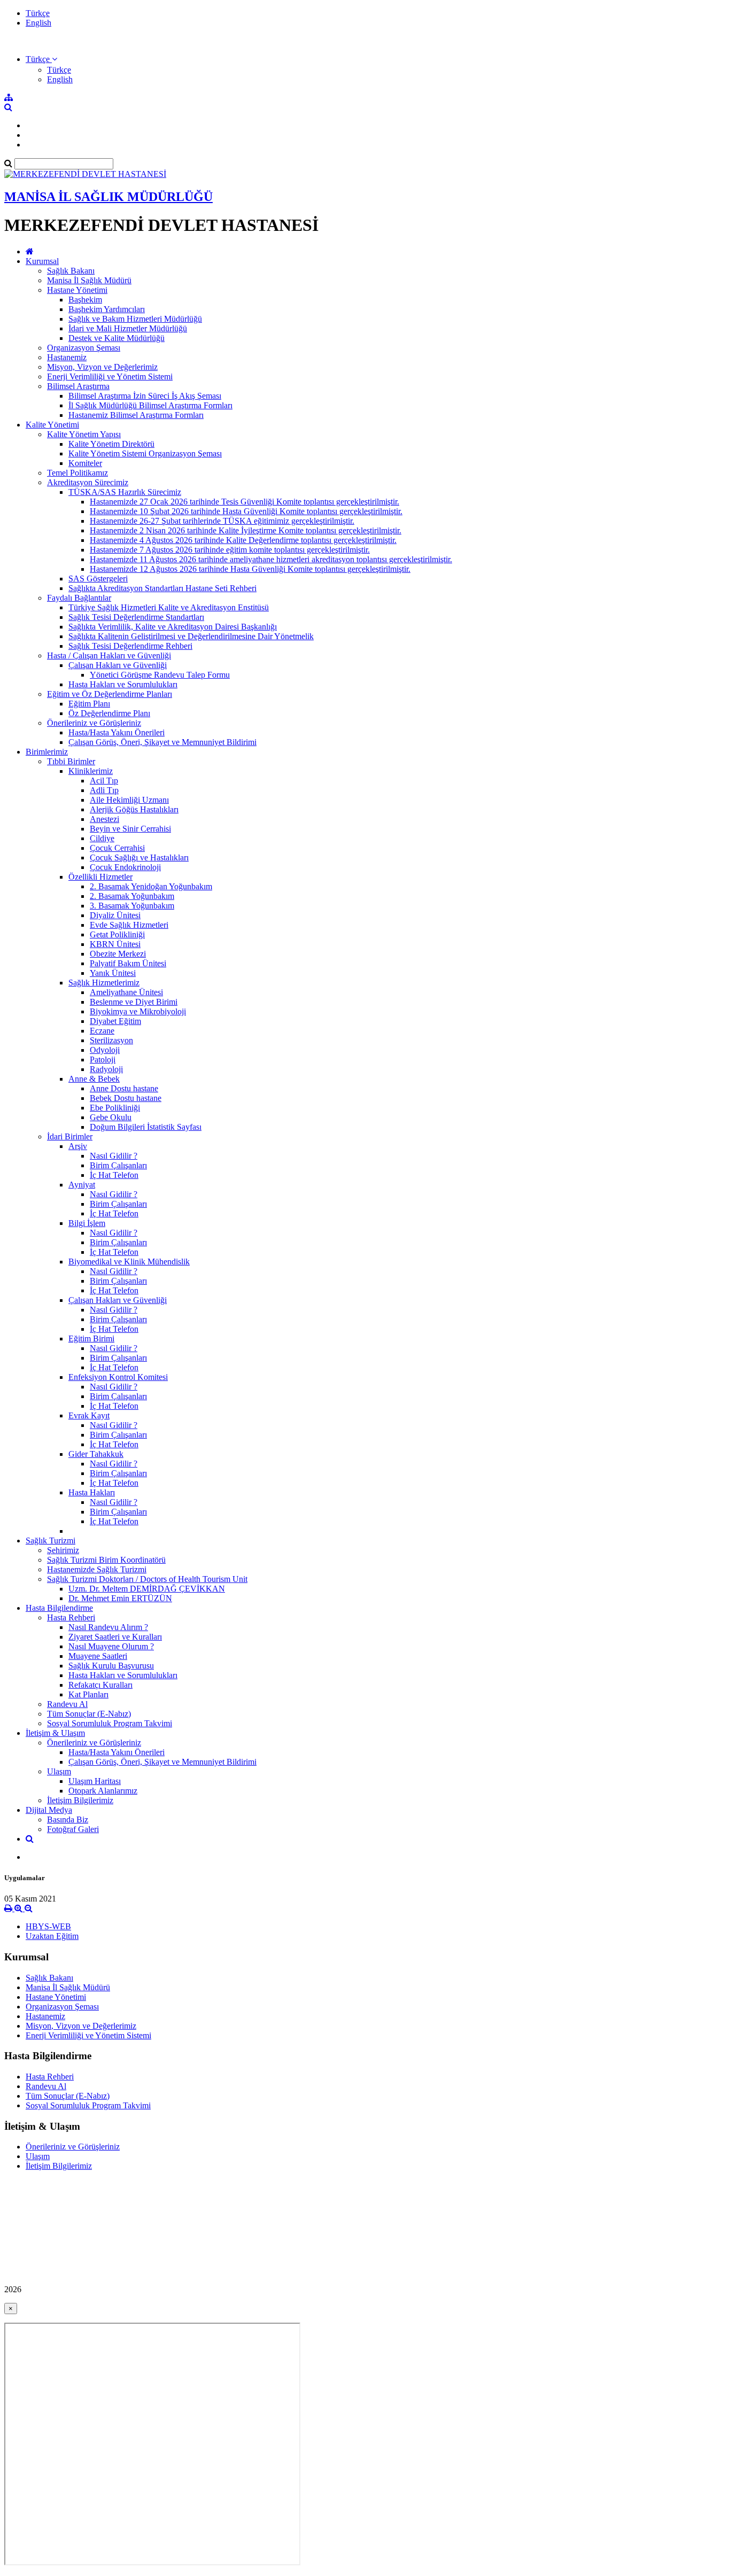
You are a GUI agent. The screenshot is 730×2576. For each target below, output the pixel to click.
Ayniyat (82, 1185)
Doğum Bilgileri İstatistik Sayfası (146, 1127)
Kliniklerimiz (91, 771)
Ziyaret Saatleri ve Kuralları (115, 1637)
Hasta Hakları (92, 1492)
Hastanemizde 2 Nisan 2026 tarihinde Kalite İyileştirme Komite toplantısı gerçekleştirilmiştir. (246, 530)
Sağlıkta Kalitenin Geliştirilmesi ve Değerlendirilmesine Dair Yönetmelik (191, 636)
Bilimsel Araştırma (78, 386)
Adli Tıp (104, 790)
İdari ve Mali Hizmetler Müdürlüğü (128, 328)
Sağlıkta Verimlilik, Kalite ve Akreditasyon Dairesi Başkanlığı (173, 627)
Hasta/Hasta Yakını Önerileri (117, 732)
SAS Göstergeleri (98, 579)
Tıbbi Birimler (71, 761)
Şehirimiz (63, 1550)
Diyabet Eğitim (115, 1021)
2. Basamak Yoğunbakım (132, 896)
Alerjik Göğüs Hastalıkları (134, 809)
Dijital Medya (49, 1810)
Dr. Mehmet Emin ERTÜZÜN (120, 1598)
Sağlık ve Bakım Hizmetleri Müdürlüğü (135, 319)
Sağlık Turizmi (51, 1541)
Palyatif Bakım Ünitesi (128, 963)
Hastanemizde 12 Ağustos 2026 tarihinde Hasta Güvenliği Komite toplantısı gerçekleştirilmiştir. (250, 569)
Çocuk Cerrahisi (117, 848)
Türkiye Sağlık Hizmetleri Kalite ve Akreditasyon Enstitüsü (169, 607)
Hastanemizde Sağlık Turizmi (97, 1569)
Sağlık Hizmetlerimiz (104, 983)
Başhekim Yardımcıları (107, 309)
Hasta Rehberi (71, 1617)
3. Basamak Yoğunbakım (132, 906)
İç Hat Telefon (114, 1175)
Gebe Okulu (111, 1117)
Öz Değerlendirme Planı (109, 713)
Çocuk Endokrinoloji (125, 867)
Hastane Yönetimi (77, 290)
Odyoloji (105, 1050)
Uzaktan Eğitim (52, 1936)
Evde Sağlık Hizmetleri (129, 925)
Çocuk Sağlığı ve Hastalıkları (139, 858)
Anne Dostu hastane (124, 1088)
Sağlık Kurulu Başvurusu (111, 1666)
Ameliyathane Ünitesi (126, 992)
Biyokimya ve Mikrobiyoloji (138, 1011)
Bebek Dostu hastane (126, 1098)
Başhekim (85, 300)
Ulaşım (59, 1771)
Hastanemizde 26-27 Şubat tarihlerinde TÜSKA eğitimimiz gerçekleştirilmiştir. (222, 521)
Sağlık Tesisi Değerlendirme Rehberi (130, 646)
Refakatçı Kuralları (100, 1685)
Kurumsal (42, 261)
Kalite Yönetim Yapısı (84, 434)
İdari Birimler (70, 1136)
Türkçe (38, 13)
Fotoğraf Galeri (73, 1829)
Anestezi (104, 819)
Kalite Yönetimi (52, 425)
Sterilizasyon (111, 1040)
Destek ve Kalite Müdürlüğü (117, 338)
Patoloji (103, 1060)
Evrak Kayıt (89, 1415)
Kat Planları (88, 1694)
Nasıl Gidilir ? (114, 1156)
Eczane (102, 1031)
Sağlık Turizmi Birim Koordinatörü (106, 1560)
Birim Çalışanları (118, 1165)
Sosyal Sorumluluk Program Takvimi (110, 1723)
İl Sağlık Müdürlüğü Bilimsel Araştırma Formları (150, 405)
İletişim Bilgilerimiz (80, 1800)
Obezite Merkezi (118, 954)
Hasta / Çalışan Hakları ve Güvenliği (109, 655)
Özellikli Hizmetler (100, 877)
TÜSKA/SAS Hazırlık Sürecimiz (125, 492)
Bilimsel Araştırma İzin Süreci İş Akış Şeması (145, 396)
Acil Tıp (104, 781)
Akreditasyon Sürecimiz (88, 482)
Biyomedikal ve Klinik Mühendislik (129, 1262)
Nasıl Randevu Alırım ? (108, 1627)
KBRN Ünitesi (115, 944)
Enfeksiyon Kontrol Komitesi (118, 1377)
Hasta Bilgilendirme (59, 1608)
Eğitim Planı (89, 704)
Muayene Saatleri (98, 1656)
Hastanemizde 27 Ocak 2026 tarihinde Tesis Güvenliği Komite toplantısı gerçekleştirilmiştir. (244, 502)
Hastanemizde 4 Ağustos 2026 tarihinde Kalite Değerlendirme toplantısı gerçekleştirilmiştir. (243, 540)
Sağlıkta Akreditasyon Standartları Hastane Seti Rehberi (162, 588)
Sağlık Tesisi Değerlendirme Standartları (136, 617)
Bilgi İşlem (87, 1223)
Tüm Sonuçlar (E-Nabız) (89, 1714)
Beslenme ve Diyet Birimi (134, 1002)
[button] (41, 59)
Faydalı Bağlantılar (79, 598)
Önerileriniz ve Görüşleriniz (94, 723)
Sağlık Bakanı (71, 271)
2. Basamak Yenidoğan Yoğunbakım (151, 886)
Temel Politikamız (77, 473)
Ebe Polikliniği (115, 1108)
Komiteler (85, 463)
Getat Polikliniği (117, 934)
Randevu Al (67, 1704)
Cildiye (102, 838)
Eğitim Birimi (91, 1339)
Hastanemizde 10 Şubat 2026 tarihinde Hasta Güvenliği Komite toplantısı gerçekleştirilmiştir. (246, 511)
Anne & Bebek (94, 1079)
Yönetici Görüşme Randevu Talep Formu (160, 675)
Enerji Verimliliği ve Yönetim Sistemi (110, 377)
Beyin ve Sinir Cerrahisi (130, 829)
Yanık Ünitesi (113, 973)
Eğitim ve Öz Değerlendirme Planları (110, 694)
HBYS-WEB (48, 1926)
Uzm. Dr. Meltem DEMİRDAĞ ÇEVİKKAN (147, 1589)
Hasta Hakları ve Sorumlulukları (123, 684)
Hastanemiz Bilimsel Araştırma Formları (136, 415)
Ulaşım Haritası (95, 1781)
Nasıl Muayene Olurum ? (111, 1646)
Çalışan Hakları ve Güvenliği (118, 665)
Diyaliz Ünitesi (115, 915)
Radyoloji (106, 1069)
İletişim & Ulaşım (55, 1733)
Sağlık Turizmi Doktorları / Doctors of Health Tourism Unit (147, 1579)
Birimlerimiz (47, 752)
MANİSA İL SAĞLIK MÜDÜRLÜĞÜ (108, 197)
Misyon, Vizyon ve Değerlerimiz (102, 367)
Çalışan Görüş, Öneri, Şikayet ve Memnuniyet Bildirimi (162, 742)
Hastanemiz (67, 357)
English (38, 23)
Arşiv (78, 1146)
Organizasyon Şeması (84, 348)
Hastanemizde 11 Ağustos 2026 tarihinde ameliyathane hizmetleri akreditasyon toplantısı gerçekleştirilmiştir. (271, 559)
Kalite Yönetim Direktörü (111, 444)
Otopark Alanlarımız (103, 1791)
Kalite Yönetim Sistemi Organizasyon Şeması (145, 453)
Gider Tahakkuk (96, 1454)
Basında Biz (68, 1820)
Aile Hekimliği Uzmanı (129, 800)
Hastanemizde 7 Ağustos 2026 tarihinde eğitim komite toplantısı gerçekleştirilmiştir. (230, 550)
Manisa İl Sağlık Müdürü (89, 280)
